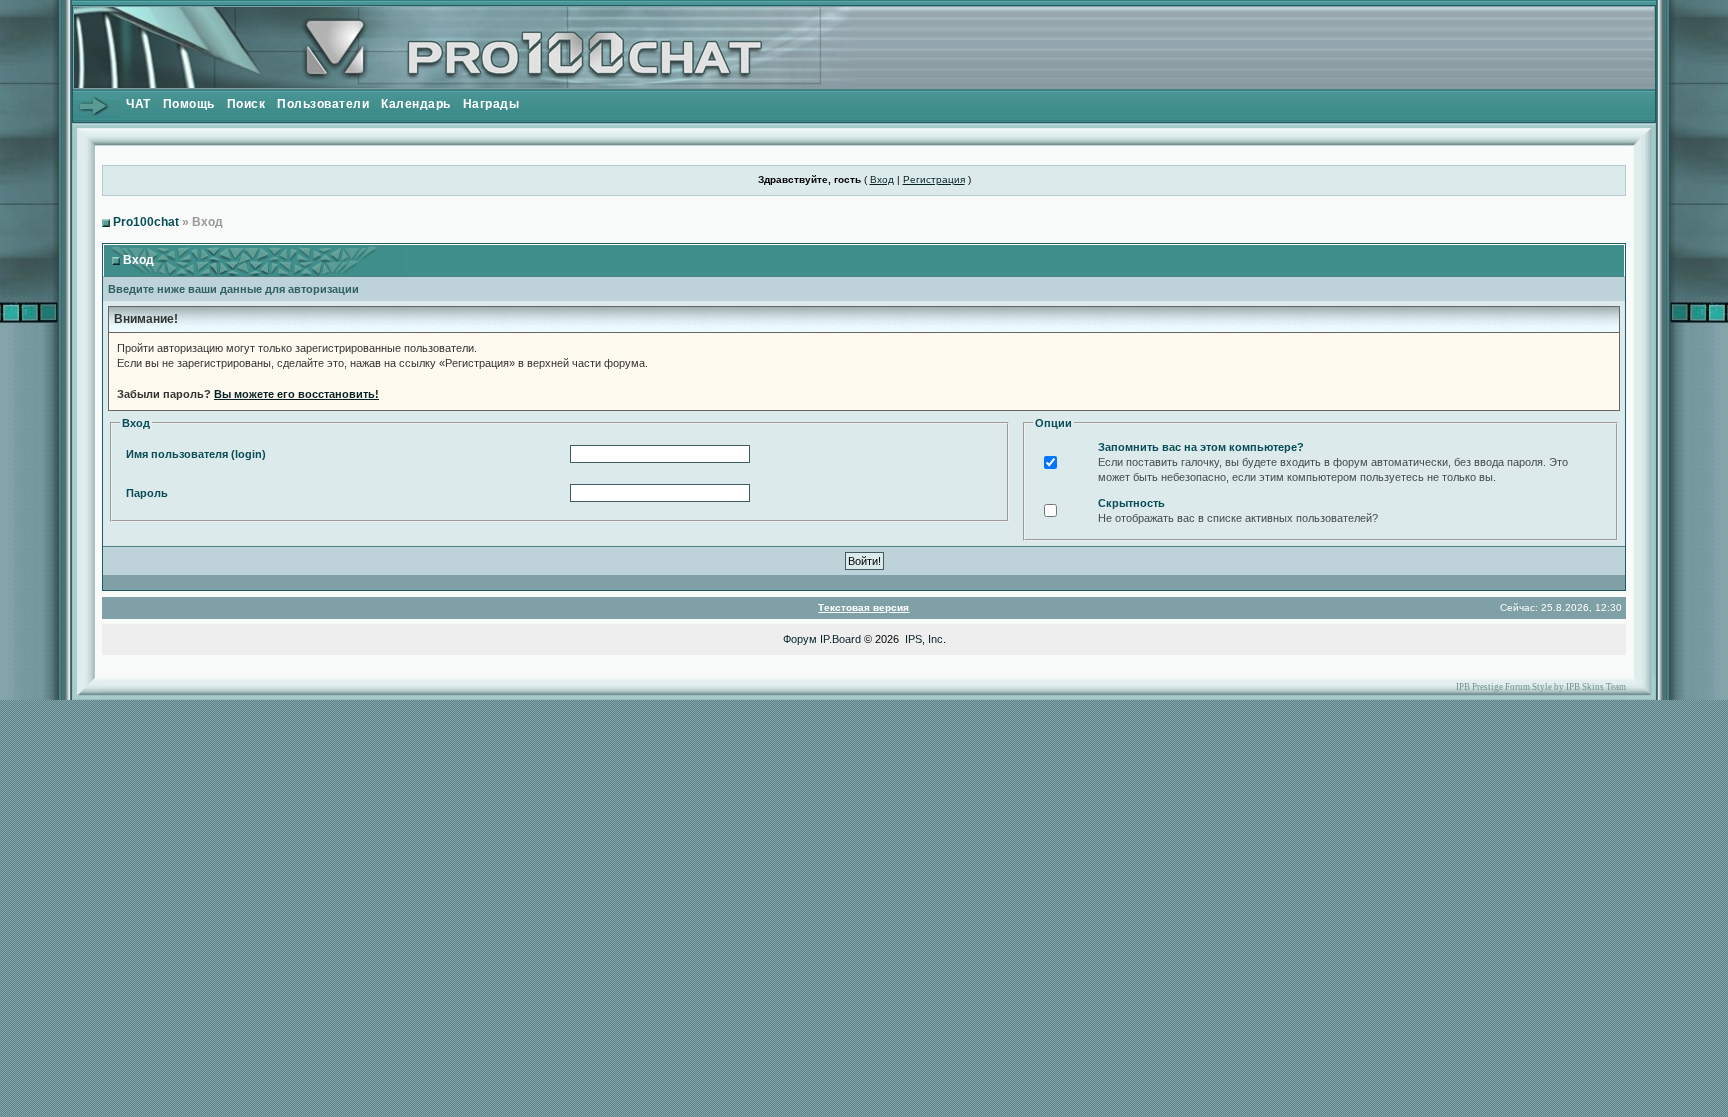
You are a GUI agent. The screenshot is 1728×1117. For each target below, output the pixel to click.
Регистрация (934, 179)
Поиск (246, 104)
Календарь (416, 104)
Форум (800, 639)
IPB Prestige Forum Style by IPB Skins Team (1541, 687)
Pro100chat (146, 222)
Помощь (189, 104)
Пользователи (323, 104)
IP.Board (840, 639)
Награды (491, 104)
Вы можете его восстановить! (296, 394)
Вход (882, 179)
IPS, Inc (924, 639)
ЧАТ (138, 104)
